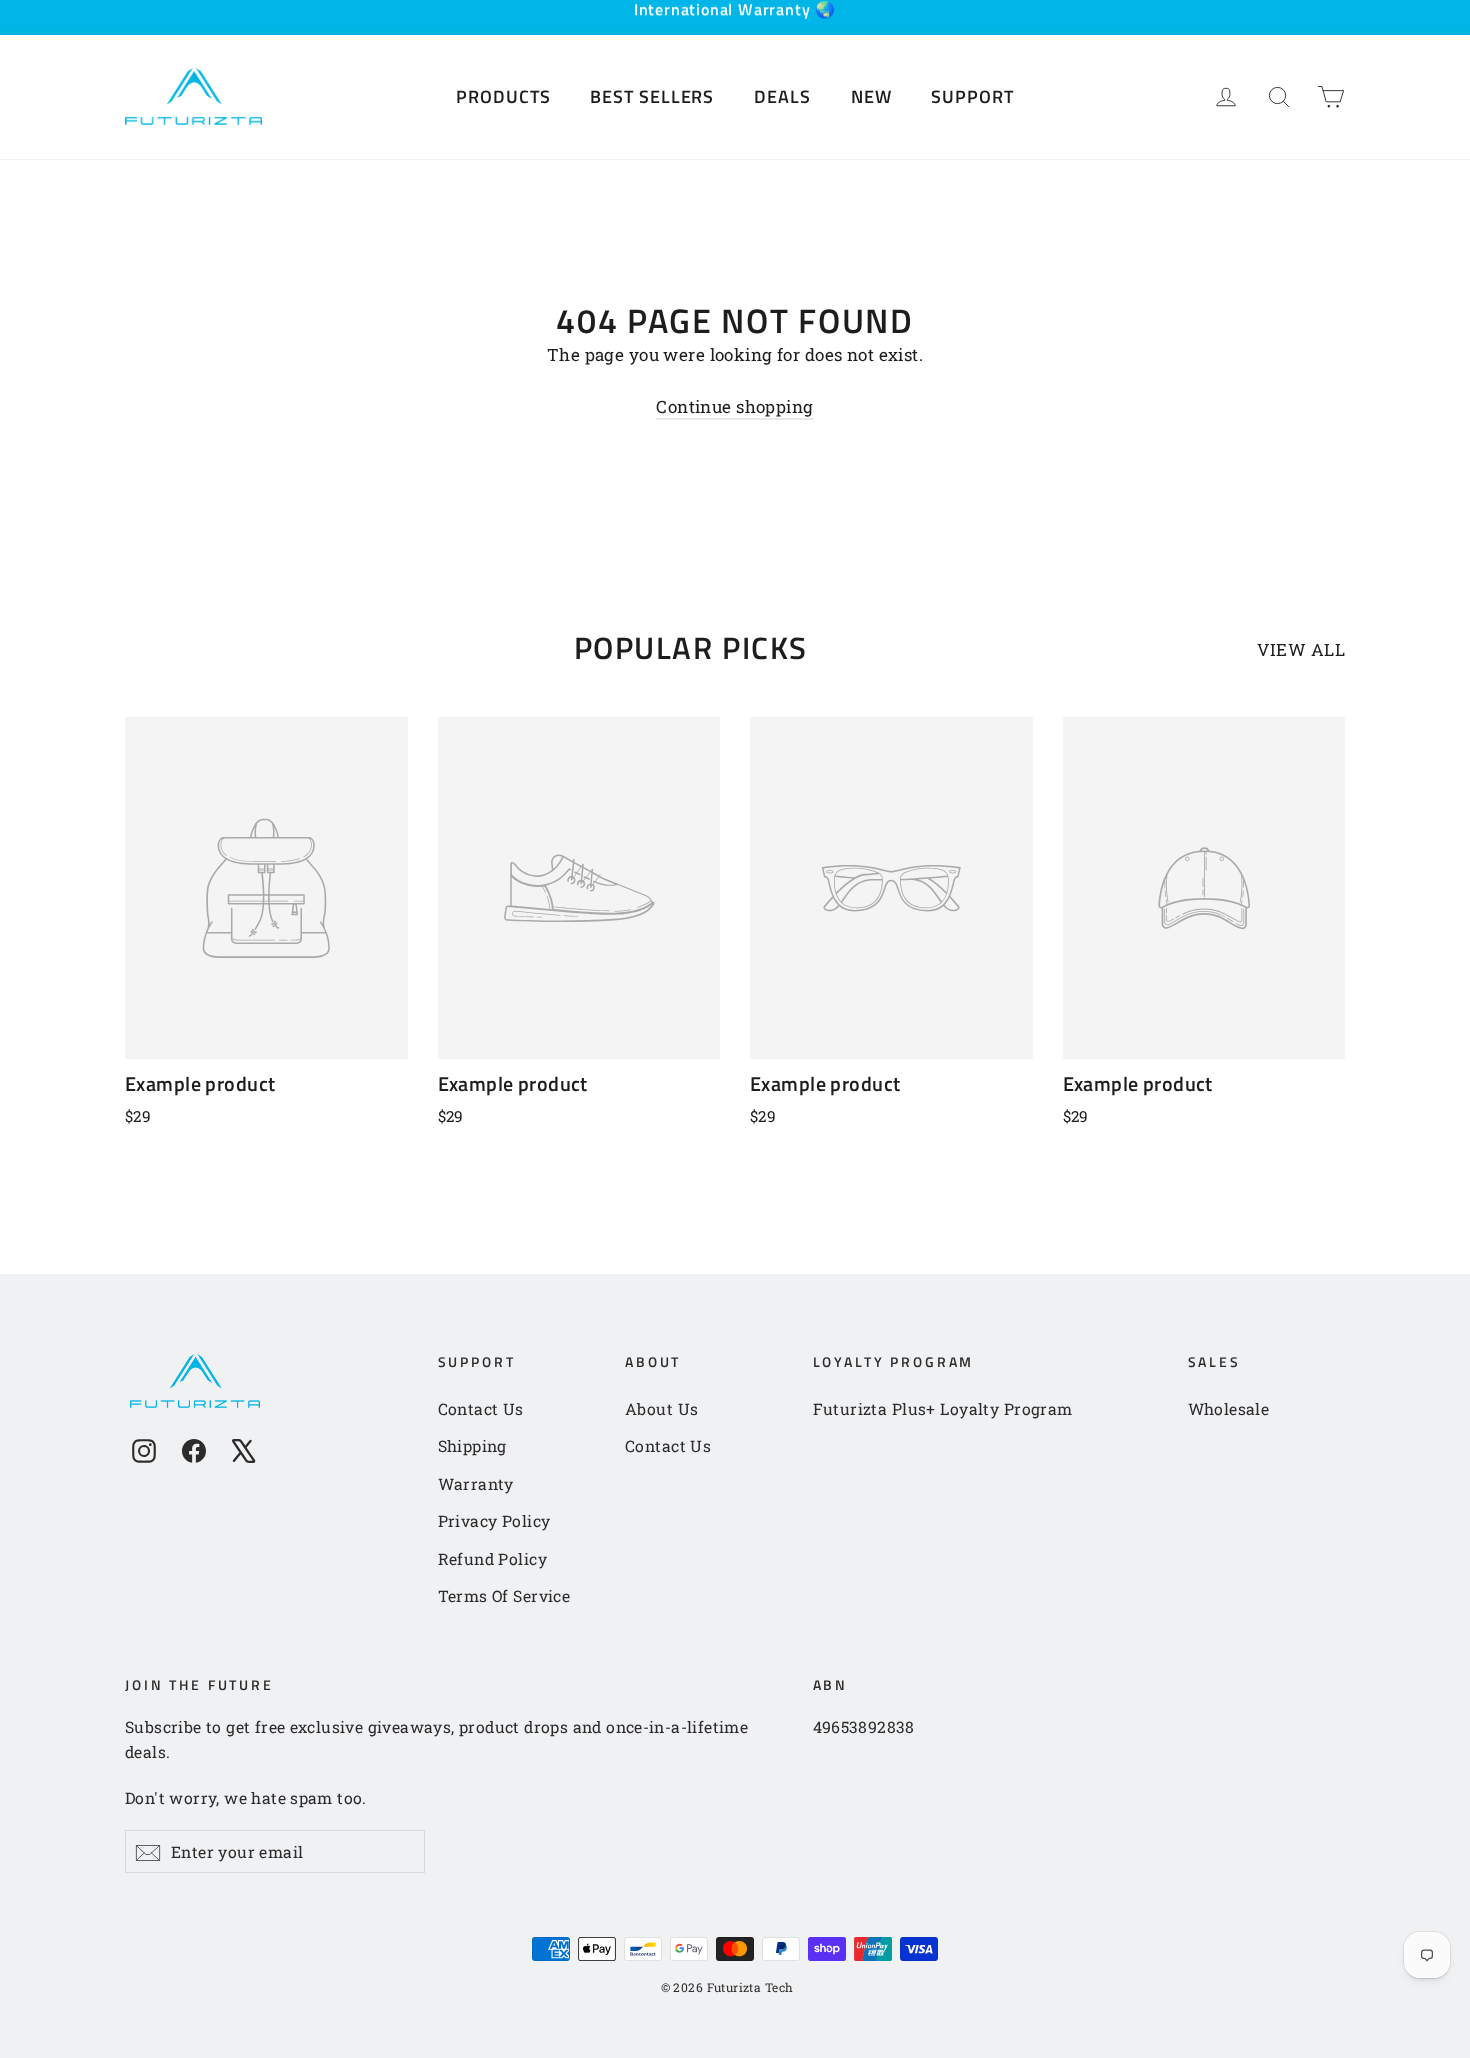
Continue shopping (734, 406)
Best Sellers (652, 96)
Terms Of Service (504, 1595)
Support (972, 96)
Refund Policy (493, 1558)
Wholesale (1229, 1408)
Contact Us (481, 1408)
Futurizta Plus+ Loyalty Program (943, 1408)
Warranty (476, 1483)
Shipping (472, 1445)
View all (1301, 649)
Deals (782, 96)
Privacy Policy (494, 1520)
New (871, 96)
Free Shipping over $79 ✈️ (734, 24)
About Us (661, 1408)
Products (503, 96)
